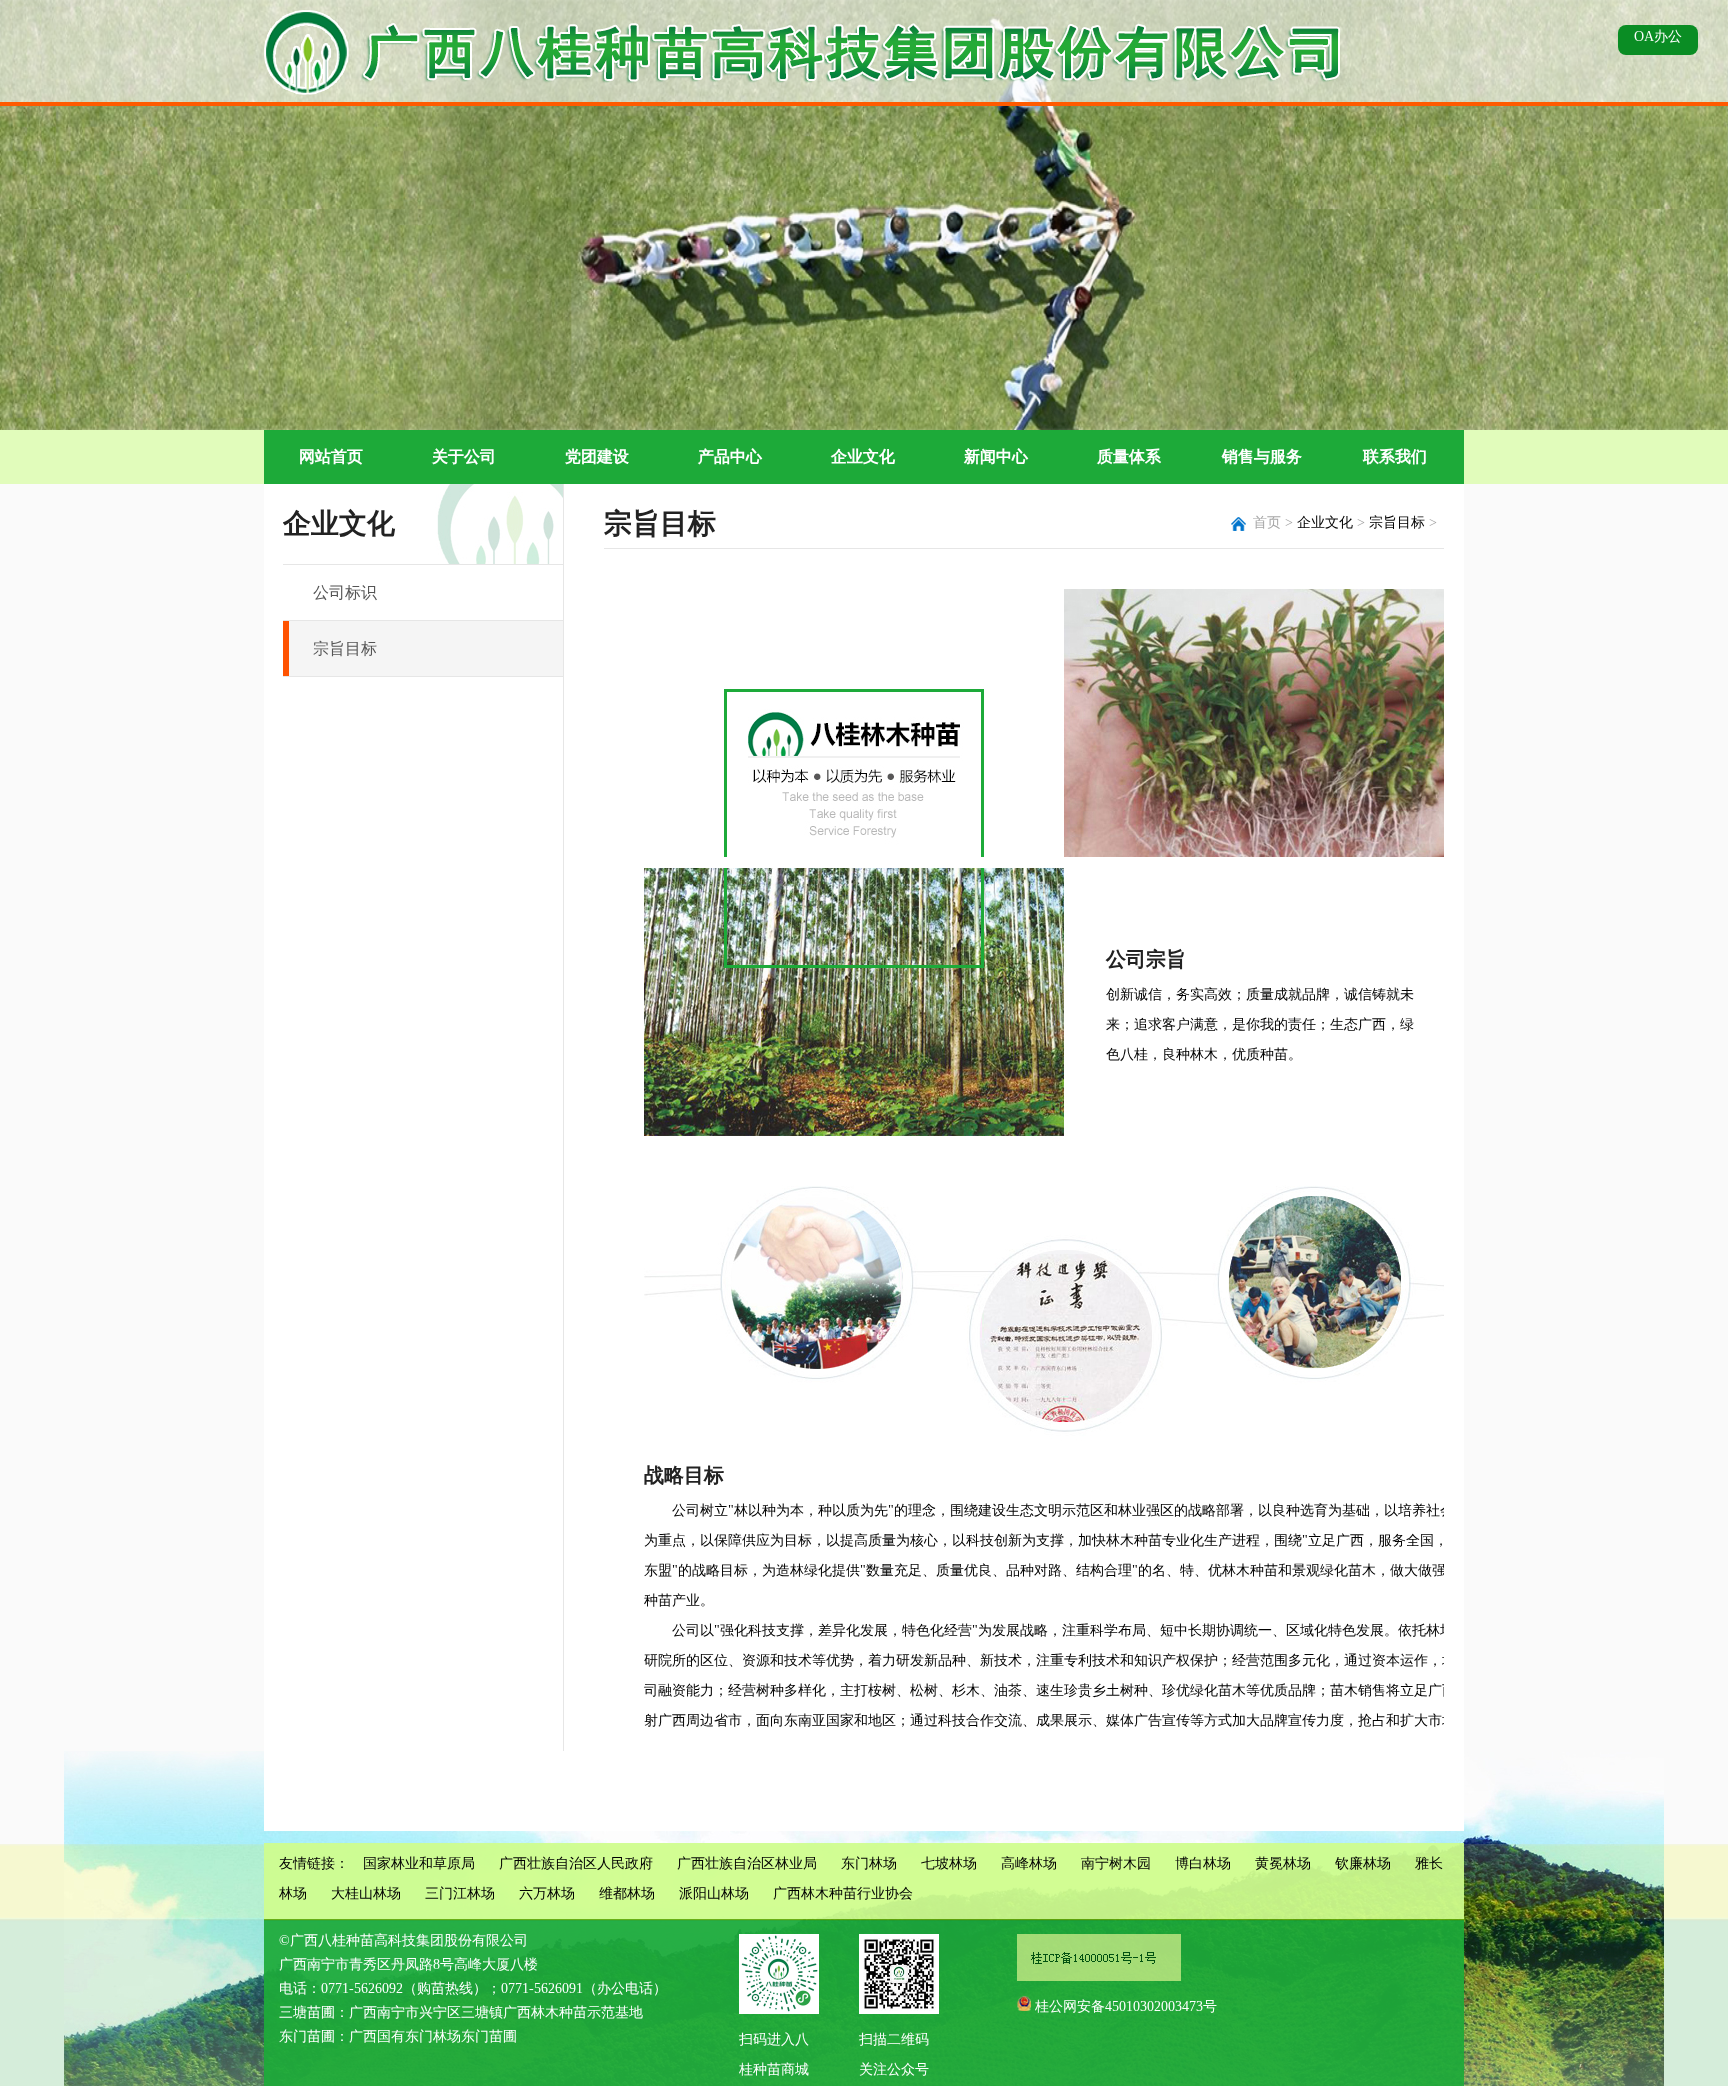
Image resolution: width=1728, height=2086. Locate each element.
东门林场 (869, 1863)
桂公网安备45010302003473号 (1126, 2006)
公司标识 (345, 592)
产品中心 (730, 456)
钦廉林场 (1363, 1863)
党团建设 (597, 456)
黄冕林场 (1283, 1863)
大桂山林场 (366, 1893)
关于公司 (464, 456)
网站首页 (331, 456)
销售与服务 (1262, 456)
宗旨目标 (345, 648)
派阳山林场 (714, 1893)
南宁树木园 (1116, 1863)
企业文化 (863, 456)
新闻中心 (996, 456)
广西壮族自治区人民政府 (576, 1863)
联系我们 (1395, 456)
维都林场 (627, 1893)
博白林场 (1203, 1863)
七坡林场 (949, 1863)
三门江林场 (460, 1893)
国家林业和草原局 (419, 1863)
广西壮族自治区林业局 (747, 1863)
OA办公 (1658, 36)
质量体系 (1129, 456)
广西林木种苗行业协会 (843, 1893)
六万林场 (547, 1893)
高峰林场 (1029, 1863)
